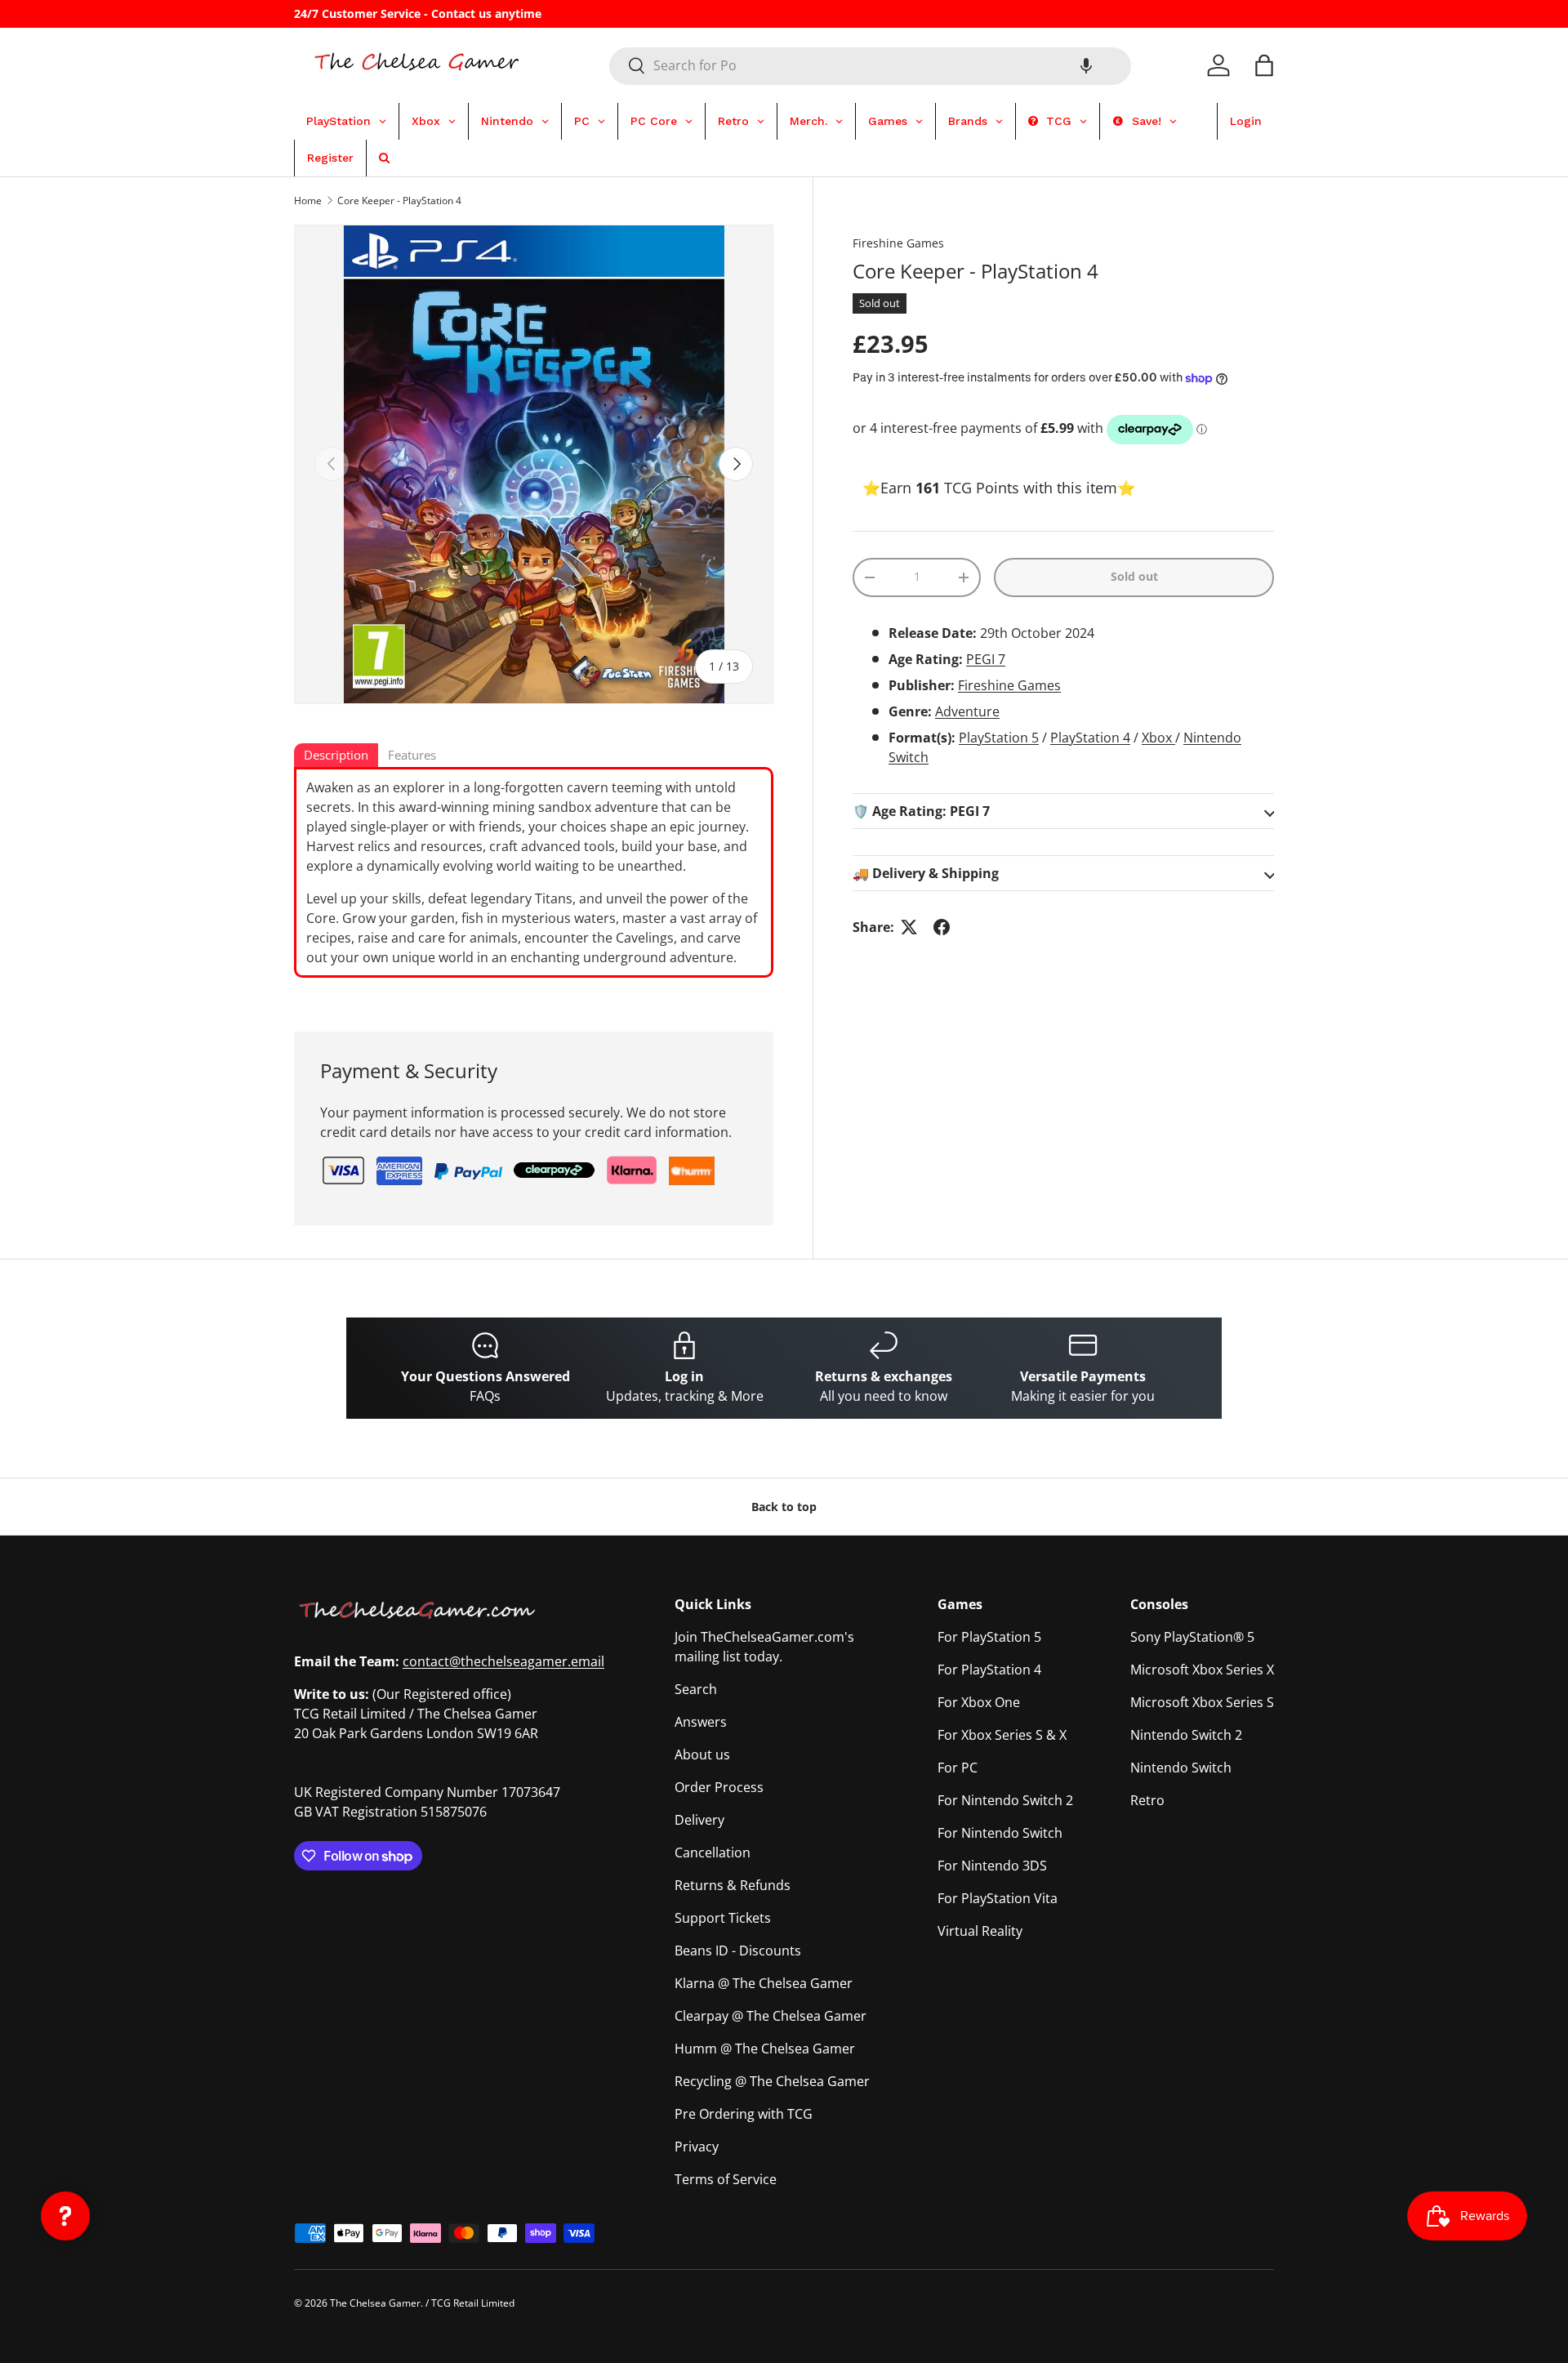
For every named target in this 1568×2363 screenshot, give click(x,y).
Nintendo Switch (1181, 1768)
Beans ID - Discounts (738, 1951)
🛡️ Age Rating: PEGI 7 (921, 811)
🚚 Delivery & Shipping (926, 873)
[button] (1086, 65)
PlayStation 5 (999, 738)
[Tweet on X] (909, 927)
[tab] (336, 756)
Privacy (697, 2147)
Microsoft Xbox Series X (1202, 1670)
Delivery (699, 1820)
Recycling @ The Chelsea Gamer (772, 2081)
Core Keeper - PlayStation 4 (399, 201)
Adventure (967, 711)
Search (696, 1689)
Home (308, 201)
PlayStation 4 (1090, 738)
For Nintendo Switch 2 (1005, 1800)
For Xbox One (979, 1702)
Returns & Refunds (733, 1885)
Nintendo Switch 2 (1186, 1735)
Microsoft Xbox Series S (1202, 1702)
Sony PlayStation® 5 (1192, 1637)
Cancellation (713, 1853)
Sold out (1134, 576)
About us (702, 1754)
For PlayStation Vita (998, 1898)
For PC (958, 1768)
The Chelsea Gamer (375, 2303)
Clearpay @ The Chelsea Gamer (771, 2016)
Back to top (784, 1507)
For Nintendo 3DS (992, 1866)
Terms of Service (726, 2179)
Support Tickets (723, 1918)
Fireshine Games (898, 243)
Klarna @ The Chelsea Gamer (764, 1983)
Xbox (1158, 738)
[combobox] (870, 65)
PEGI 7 (986, 659)
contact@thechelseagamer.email (503, 1661)
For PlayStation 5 (989, 1637)
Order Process (719, 1787)
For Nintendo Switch (1000, 1833)
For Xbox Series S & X (1002, 1735)
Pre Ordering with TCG (744, 2114)
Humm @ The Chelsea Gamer (765, 2049)
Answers (701, 1722)
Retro (1147, 1800)
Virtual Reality (980, 1931)
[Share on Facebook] (942, 927)
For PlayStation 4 (989, 1670)
